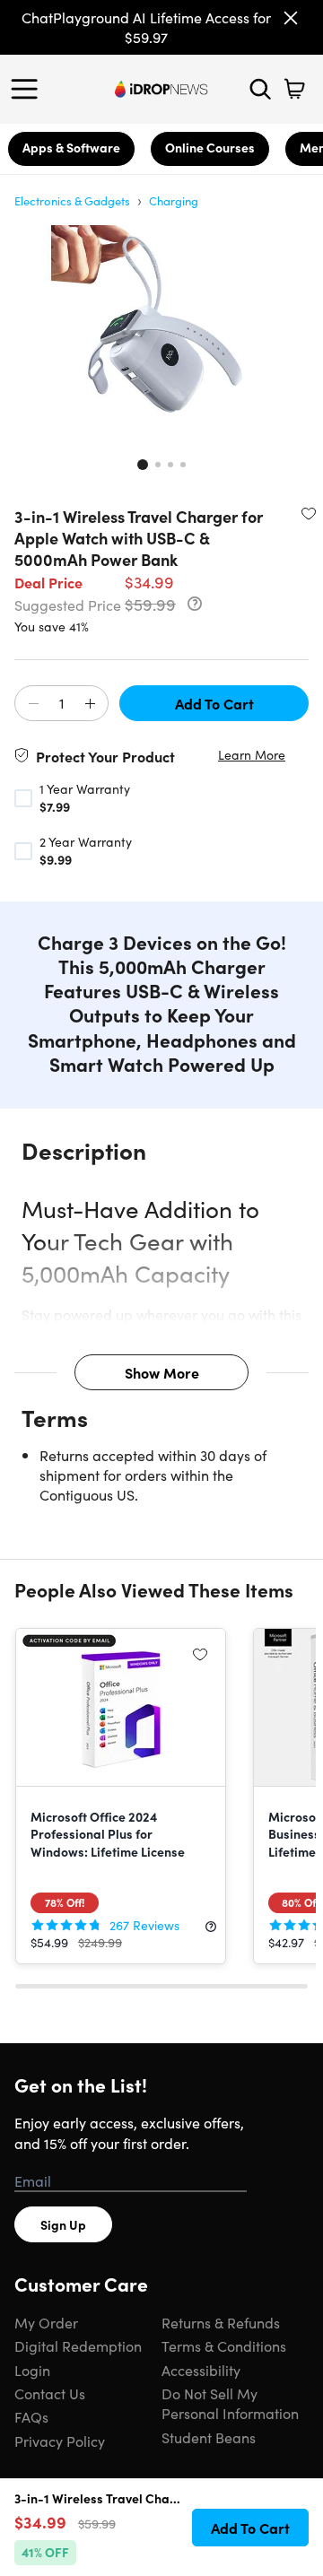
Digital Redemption (78, 2345)
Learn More (252, 755)
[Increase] (90, 704)
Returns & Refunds (221, 2322)
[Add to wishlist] (309, 513)
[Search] (260, 89)
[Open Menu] (29, 89)
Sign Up (63, 2224)
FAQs (31, 2416)
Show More (162, 1372)
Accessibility (201, 2370)
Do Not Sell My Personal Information (230, 2403)
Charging (174, 200)
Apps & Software (71, 147)
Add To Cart (214, 703)
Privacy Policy (60, 2441)
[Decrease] (33, 704)
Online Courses (210, 147)
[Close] (291, 18)
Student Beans (209, 2437)
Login (32, 2370)
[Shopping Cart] (294, 89)
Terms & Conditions (224, 2345)
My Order (46, 2322)
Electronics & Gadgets (72, 200)
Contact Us (50, 2393)
